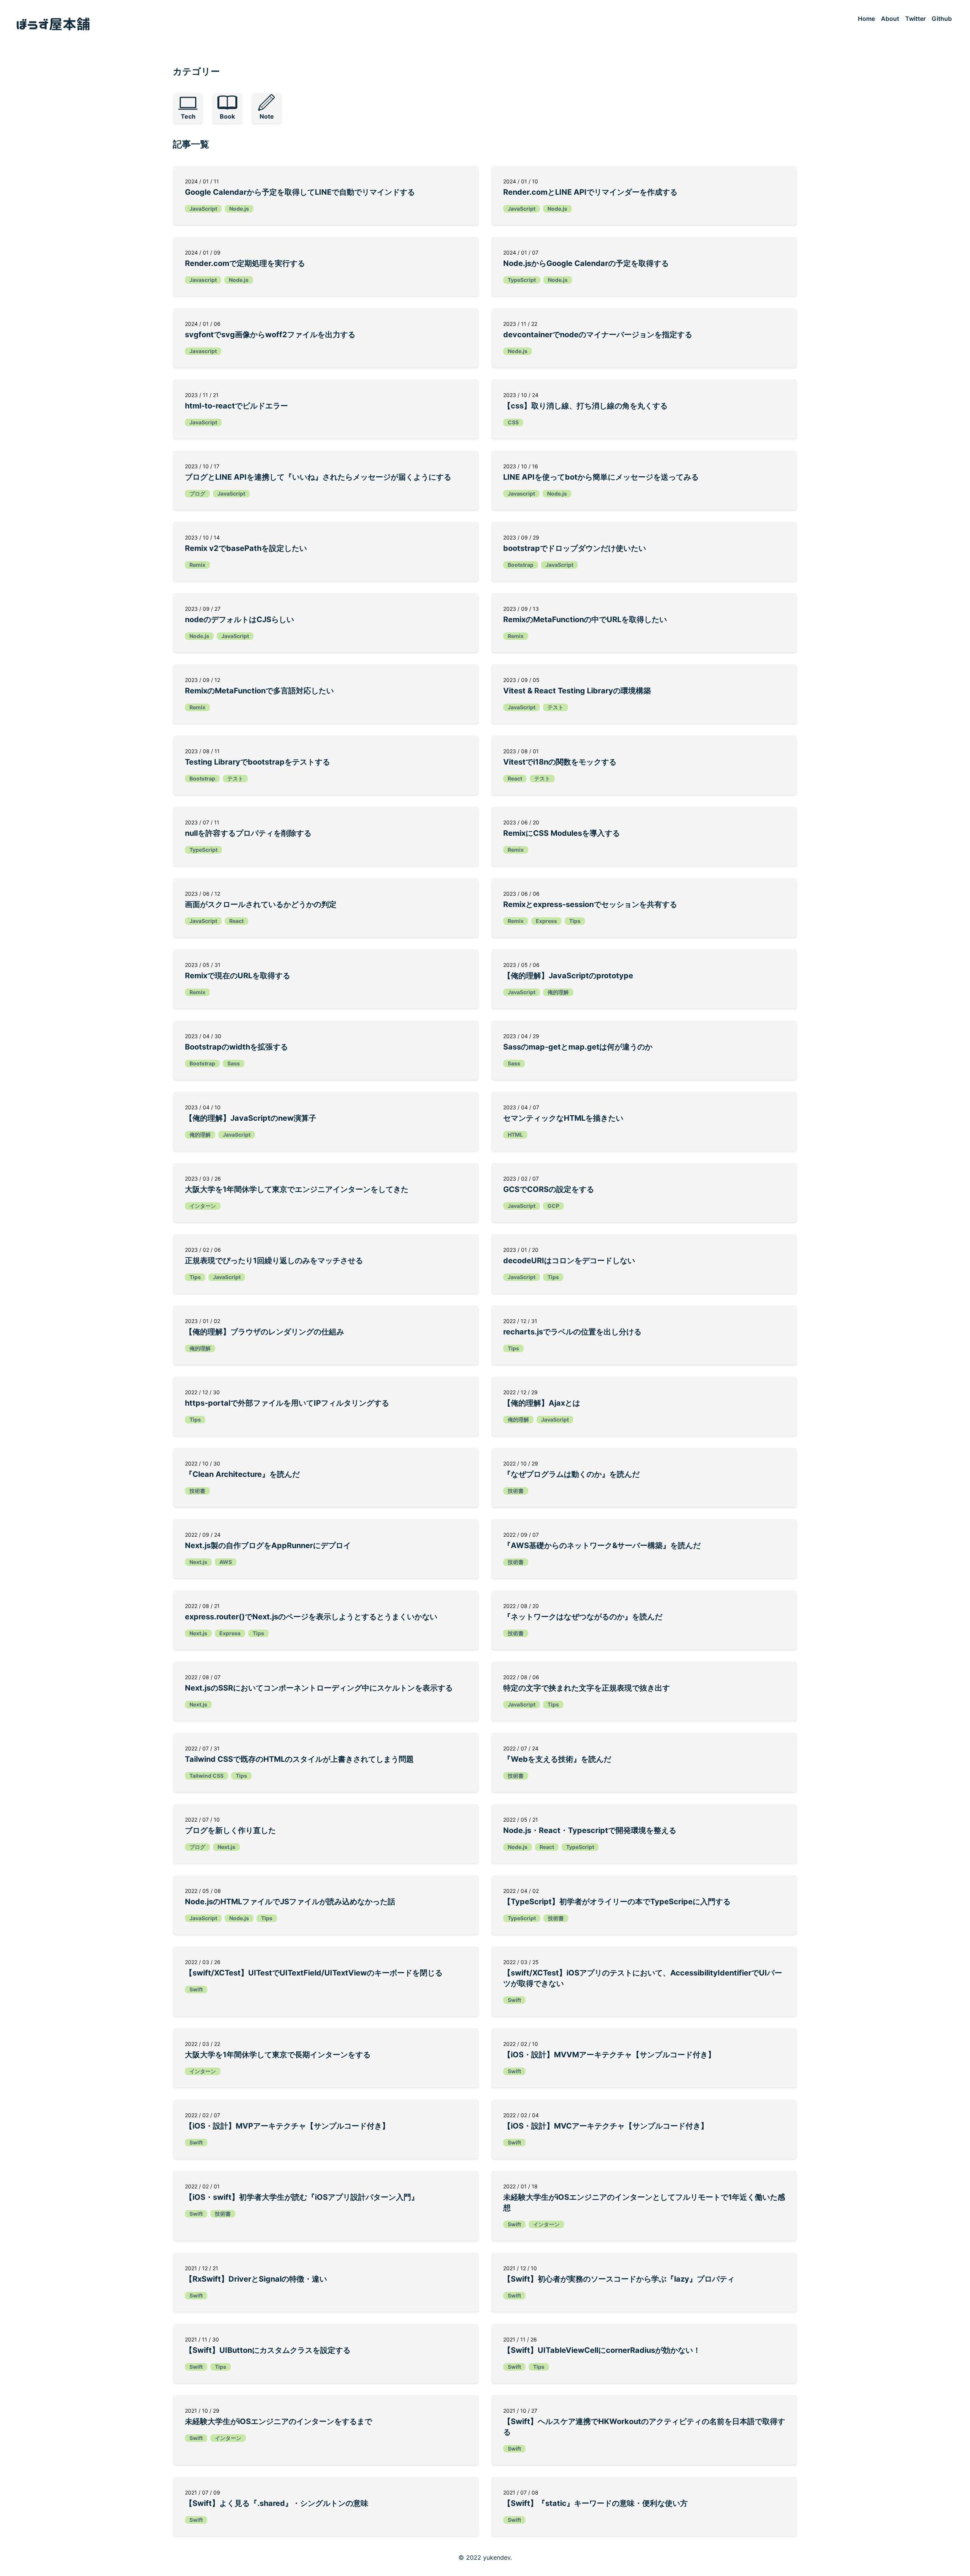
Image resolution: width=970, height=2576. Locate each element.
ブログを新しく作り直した (230, 1830)
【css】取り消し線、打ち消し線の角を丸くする (585, 406)
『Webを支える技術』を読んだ (557, 1759)
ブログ (197, 493)
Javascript (203, 280)
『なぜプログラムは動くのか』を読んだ (571, 1474)
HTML (515, 1135)
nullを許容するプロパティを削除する (248, 833)
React (515, 778)
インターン (203, 1206)
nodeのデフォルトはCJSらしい (239, 619)
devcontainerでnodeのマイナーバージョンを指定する (598, 335)
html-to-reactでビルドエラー (236, 406)
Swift (196, 1989)
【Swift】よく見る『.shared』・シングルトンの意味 (277, 2503)
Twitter (915, 19)
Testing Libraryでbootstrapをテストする (257, 762)
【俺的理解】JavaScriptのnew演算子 (251, 1118)
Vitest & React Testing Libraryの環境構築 (577, 691)
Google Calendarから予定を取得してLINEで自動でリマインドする (300, 192)
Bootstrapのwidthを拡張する (236, 1047)
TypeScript (522, 280)
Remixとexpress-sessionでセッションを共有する (590, 904)
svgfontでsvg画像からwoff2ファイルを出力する (270, 335)
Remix (197, 565)
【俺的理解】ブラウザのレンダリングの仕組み (264, 1332)
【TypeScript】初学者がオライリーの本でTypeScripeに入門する (617, 1902)
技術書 (197, 1491)
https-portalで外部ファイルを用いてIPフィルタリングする (287, 1403)
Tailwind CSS (207, 1776)
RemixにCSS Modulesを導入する (562, 833)
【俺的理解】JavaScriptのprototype (568, 976)
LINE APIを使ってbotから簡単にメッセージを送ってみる (601, 477)
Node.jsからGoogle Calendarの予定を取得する (586, 263)
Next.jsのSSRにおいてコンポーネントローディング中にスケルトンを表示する (319, 1688)
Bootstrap (521, 565)
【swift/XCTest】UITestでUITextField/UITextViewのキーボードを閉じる (314, 1973)
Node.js (239, 209)
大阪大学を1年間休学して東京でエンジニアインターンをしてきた (297, 1189)
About (890, 19)
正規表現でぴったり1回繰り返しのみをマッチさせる (274, 1261)
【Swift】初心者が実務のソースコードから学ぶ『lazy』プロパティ (619, 2279)
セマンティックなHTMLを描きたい (563, 1118)
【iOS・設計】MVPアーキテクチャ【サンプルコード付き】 (287, 2126)
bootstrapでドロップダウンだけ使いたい (575, 548)
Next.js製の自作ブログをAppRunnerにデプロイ (268, 1545)
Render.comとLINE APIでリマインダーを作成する (590, 192)
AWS (226, 1562)
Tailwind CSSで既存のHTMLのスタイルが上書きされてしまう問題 (299, 1759)
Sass (234, 1063)
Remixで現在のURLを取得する (238, 976)
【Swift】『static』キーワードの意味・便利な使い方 (595, 2503)
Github (942, 19)
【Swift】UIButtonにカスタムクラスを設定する (268, 2350)
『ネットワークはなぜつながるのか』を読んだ (583, 1617)
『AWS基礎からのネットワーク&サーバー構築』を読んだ (602, 1545)
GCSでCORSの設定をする (549, 1189)
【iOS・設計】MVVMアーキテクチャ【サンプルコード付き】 (609, 2055)
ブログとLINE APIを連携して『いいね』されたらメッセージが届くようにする (318, 477)
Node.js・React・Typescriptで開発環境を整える (590, 1830)
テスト (555, 707)
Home (866, 19)
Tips (575, 921)
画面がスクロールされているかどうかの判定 (261, 904)
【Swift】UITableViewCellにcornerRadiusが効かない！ (602, 2350)
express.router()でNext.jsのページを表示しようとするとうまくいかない (311, 1617)
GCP (553, 1206)
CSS (513, 422)
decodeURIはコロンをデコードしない (569, 1261)
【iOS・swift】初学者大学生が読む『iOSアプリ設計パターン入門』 (302, 2197)
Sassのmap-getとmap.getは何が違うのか (578, 1047)
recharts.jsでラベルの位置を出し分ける (572, 1332)
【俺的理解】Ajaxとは (542, 1403)
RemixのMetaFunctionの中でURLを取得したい (585, 619)
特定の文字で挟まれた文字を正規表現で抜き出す (587, 1688)
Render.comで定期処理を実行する (245, 263)
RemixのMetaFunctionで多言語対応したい (259, 691)
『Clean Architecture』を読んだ (242, 1474)
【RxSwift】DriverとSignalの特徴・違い (256, 2279)
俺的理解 (558, 992)
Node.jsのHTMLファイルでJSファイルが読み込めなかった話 (290, 1902)
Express (546, 921)
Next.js (198, 1562)
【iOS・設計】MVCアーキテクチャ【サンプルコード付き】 (606, 2126)
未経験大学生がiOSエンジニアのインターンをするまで (278, 2421)
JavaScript (203, 209)
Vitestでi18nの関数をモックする (560, 762)
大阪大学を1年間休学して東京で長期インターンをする (278, 2055)
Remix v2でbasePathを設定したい (246, 548)
